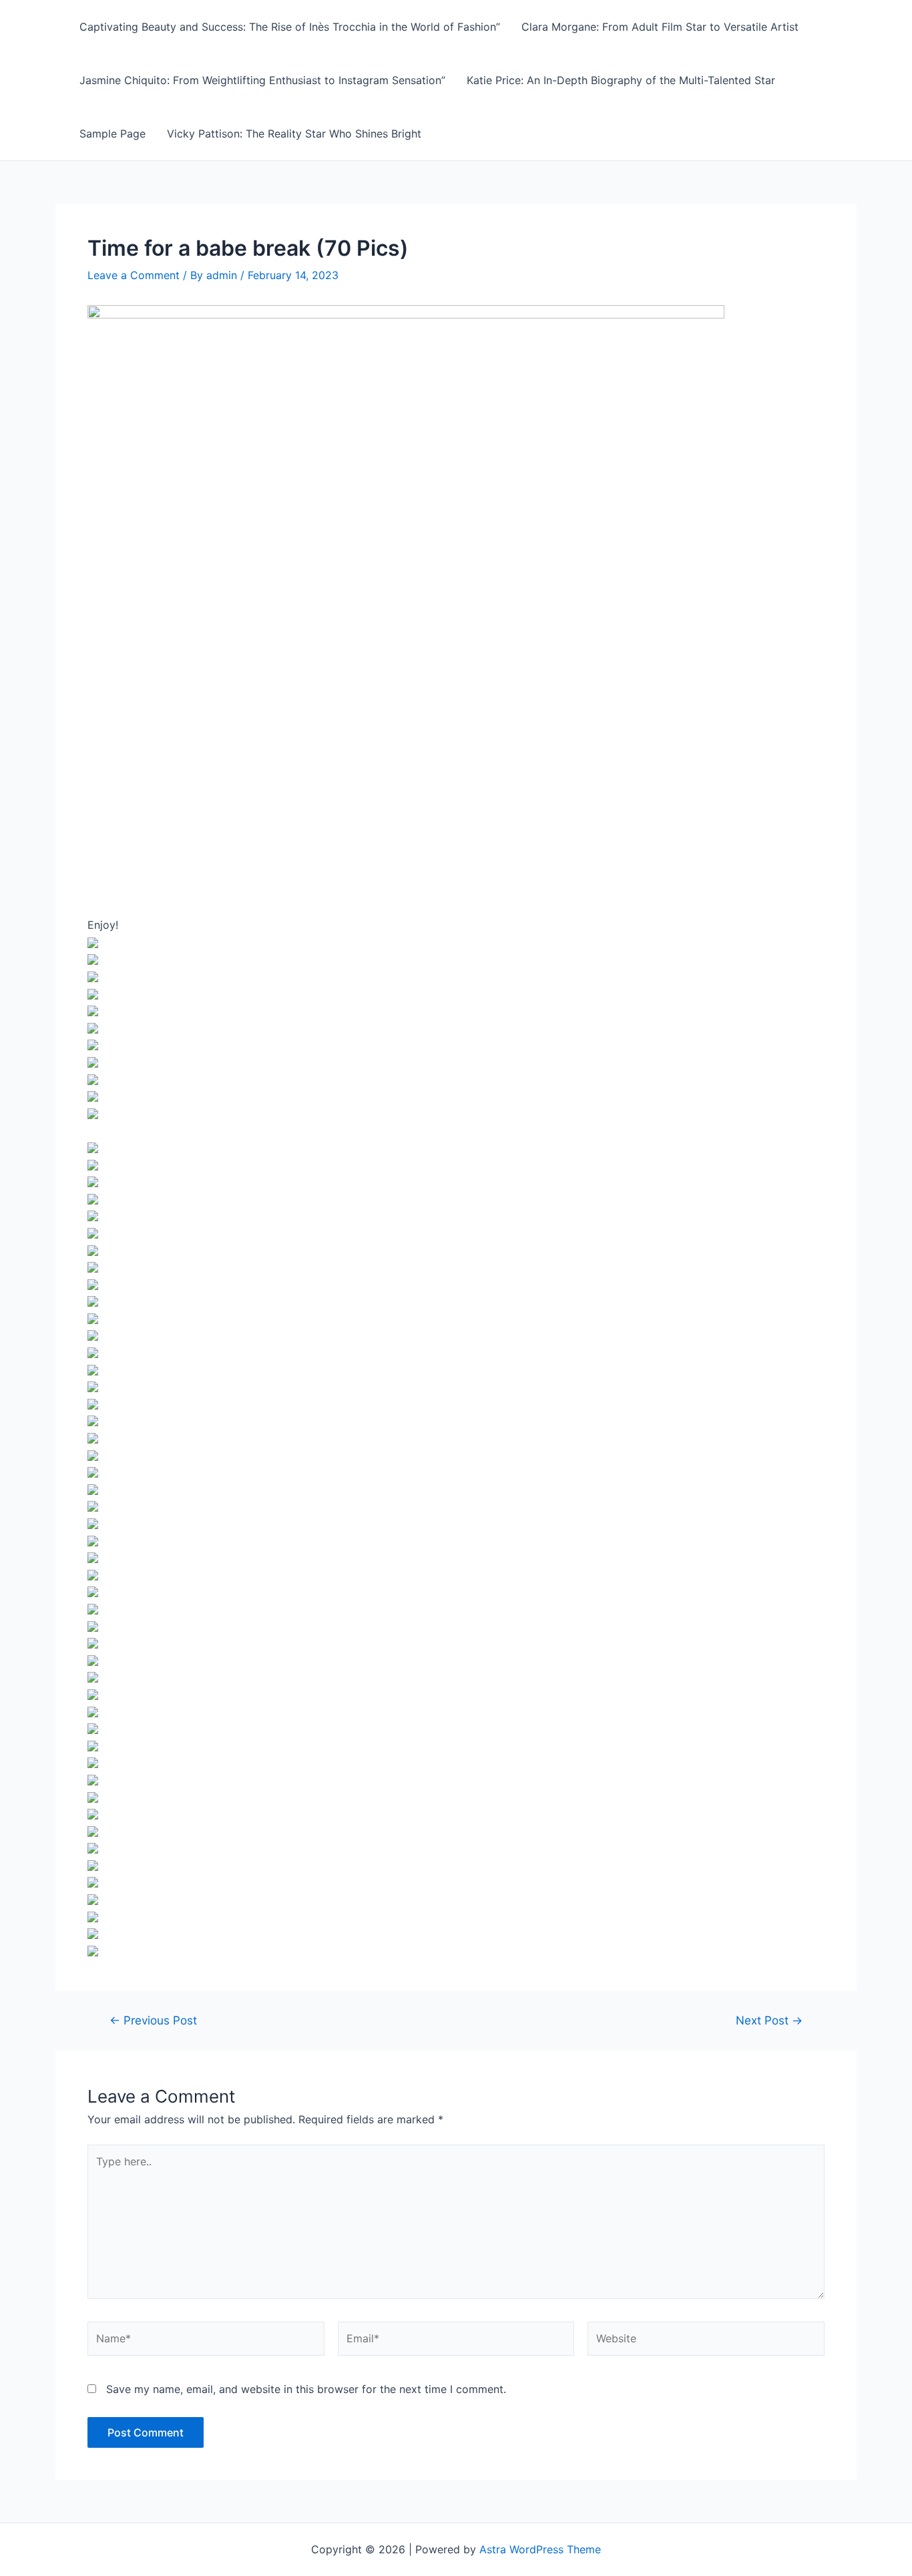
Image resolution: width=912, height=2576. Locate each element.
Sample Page (112, 134)
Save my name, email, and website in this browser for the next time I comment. (306, 2389)
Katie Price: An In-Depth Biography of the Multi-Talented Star (621, 80)
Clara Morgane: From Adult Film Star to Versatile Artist (660, 27)
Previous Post (153, 2020)
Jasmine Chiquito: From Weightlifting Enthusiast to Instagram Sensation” (262, 80)
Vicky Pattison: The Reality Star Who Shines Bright (294, 134)
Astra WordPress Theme (540, 2549)
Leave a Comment (134, 275)
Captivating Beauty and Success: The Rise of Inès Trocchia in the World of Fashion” (290, 27)
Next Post (769, 2020)
